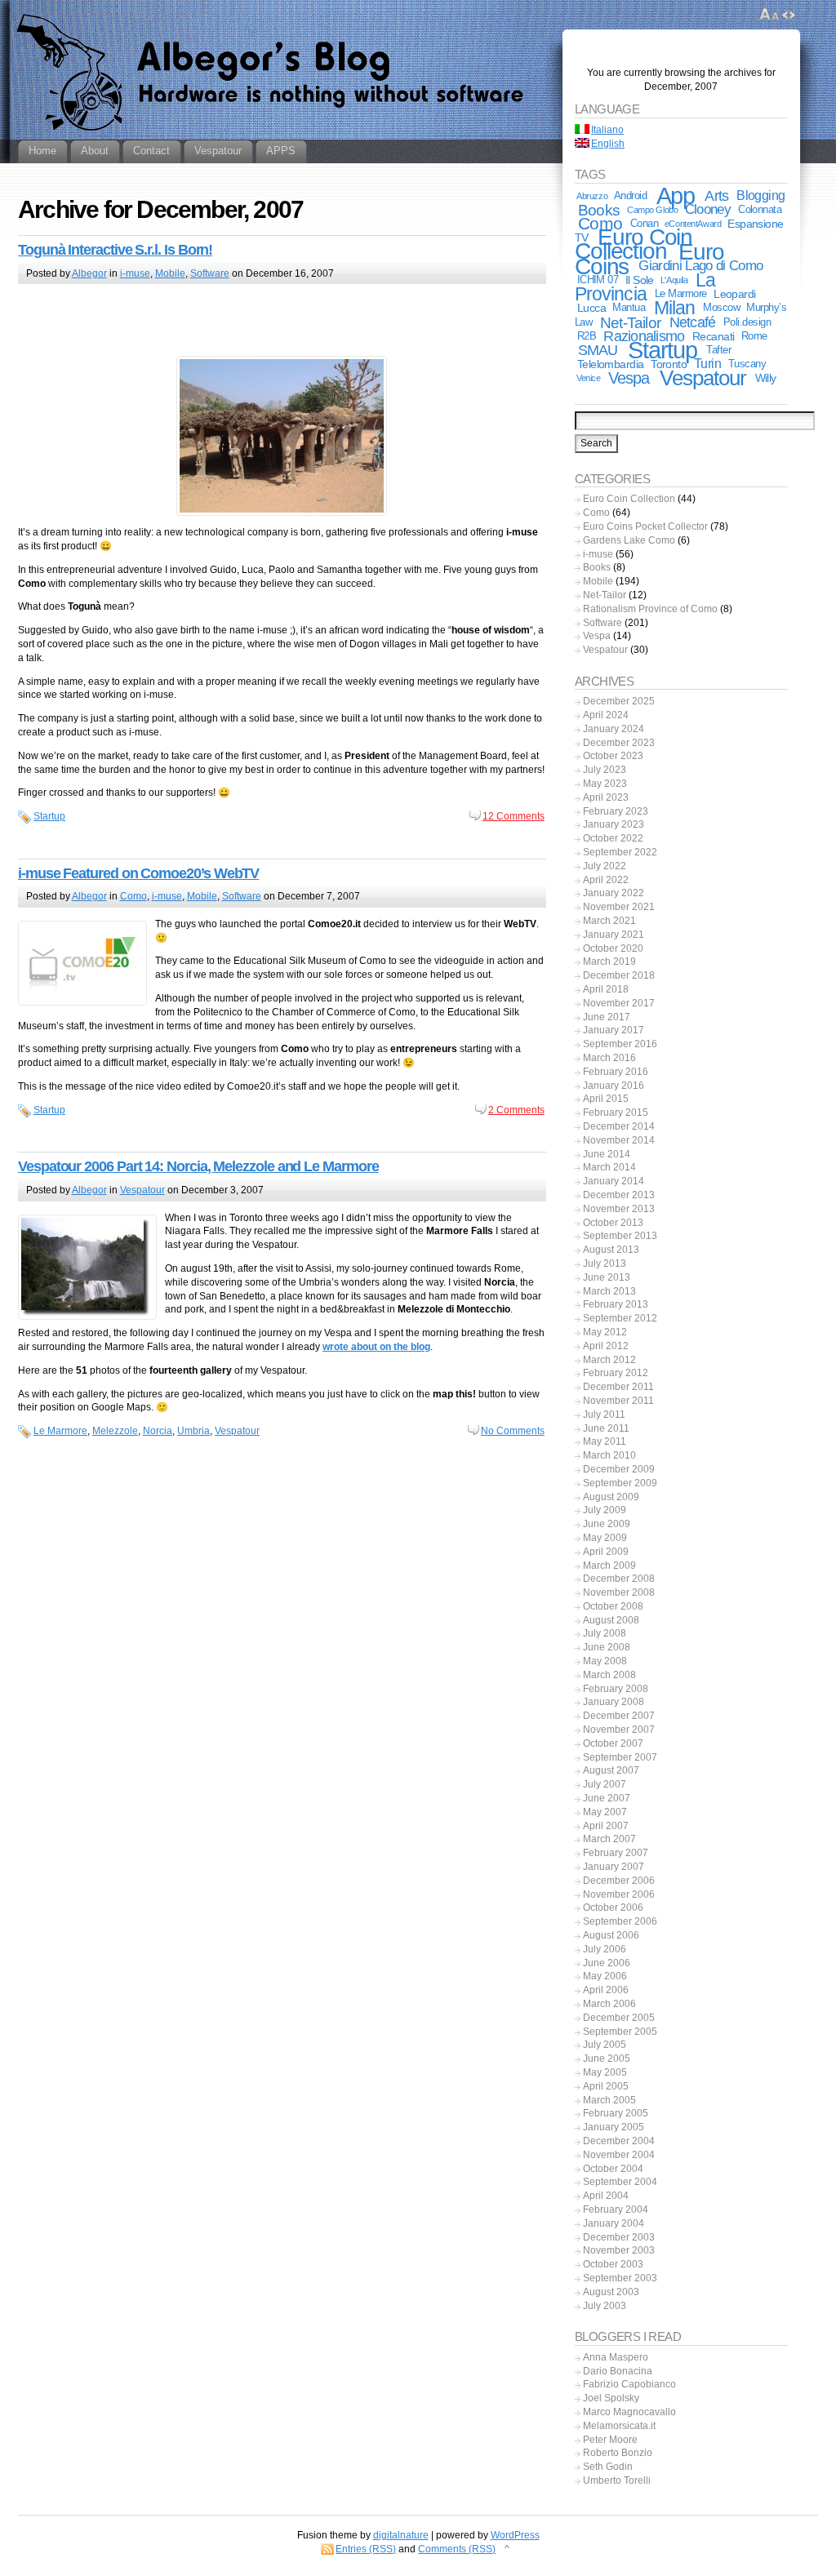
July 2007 (605, 1784)
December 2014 (619, 1126)
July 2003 (605, 2306)
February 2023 (616, 811)
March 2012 (609, 1360)
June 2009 (607, 1524)
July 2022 (605, 866)
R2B (587, 336)
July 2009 (605, 1510)
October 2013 (613, 1223)
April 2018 (606, 989)
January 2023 (614, 824)
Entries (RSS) (366, 2549)
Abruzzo (592, 196)
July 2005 (605, 2045)
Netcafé (693, 322)
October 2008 (613, 1606)
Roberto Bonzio (618, 2453)
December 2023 (619, 743)
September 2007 (620, 1757)
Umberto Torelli (617, 2481)
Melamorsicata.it (619, 2426)
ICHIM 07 (598, 280)
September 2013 (620, 1236)
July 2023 (605, 770)
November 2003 (619, 2250)
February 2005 (616, 2113)
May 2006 (605, 1976)
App (676, 196)
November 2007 (619, 1730)
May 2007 (605, 1812)
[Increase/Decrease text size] (769, 15)
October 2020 (613, 948)
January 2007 (614, 1867)
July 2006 (605, 1949)
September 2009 (620, 1483)
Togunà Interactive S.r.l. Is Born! (115, 250)
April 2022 (606, 880)
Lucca (591, 308)
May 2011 (605, 1441)
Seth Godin (608, 2467)
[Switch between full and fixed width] (789, 15)
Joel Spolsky (611, 2398)
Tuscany (747, 364)
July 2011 (604, 1415)
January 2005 (614, 2127)
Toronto (669, 364)
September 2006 (620, 1921)
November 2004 (619, 2155)
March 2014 (609, 1167)
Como (133, 896)
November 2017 (619, 1003)
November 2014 (619, 1140)
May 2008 (605, 1661)
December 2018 (619, 975)
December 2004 (619, 2141)
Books (599, 210)
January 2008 (614, 1702)
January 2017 (614, 1030)
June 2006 (607, 1963)
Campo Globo (652, 210)
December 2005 (619, 2018)
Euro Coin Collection (634, 244)
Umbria (193, 1431)
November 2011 (618, 1401)
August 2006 (611, 1935)
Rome (754, 336)
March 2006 (609, 2004)
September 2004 (620, 2182)
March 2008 (609, 1675)
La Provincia (645, 287)
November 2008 (619, 1592)
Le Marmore (60, 1431)
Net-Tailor (630, 322)
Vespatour (142, 1190)
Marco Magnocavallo (629, 2412)
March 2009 (609, 1566)
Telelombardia (611, 364)
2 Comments (516, 1110)
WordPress (515, 2535)
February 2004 (616, 2210)
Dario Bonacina (618, 2371)
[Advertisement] (282, 322)
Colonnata (760, 209)
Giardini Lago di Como (700, 266)
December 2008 (619, 1579)
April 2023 (606, 797)
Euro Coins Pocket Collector (645, 526)
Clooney (708, 209)
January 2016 (614, 1086)
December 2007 (619, 1716)
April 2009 (606, 1552)
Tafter (718, 350)
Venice (588, 378)
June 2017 (607, 1017)
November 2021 (619, 907)
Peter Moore (610, 2440)
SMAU (598, 350)
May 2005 (605, 2072)
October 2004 (613, 2169)
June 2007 (607, 1798)
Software (210, 273)
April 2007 (606, 1826)
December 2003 (619, 2237)
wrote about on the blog (376, 1347)
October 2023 (613, 756)
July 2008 (605, 1633)
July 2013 (605, 1264)
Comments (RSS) (457, 2549)
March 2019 (609, 962)
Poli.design (747, 322)
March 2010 (609, 1455)
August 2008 (611, 1620)
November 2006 (619, 1894)
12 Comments (514, 816)
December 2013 (619, 1195)
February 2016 (616, 1072)
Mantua (629, 307)
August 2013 (611, 1250)
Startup (49, 816)
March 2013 (609, 1291)
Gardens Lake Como (629, 540)
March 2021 (609, 921)
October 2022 (613, 838)
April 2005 (606, 2086)
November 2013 (619, 1209)
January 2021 (614, 935)
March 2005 (609, 2100)
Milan (674, 308)
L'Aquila (674, 280)
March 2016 (609, 1058)
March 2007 (609, 1839)
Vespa (629, 378)
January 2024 (614, 729)
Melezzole (115, 1431)
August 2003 (611, 2292)
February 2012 (616, 1373)
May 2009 (605, 1538)
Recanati (713, 336)
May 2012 (605, 1332)
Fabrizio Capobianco (629, 2384)
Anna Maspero (616, 2357)
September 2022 (620, 852)
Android (630, 195)
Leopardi (734, 294)
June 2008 (607, 1647)
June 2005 (607, 2059)
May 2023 (605, 784)
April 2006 (606, 1990)
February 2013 (616, 1304)
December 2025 (619, 701)
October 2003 (613, 2264)
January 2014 (614, 1181)
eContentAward (693, 224)
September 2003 (620, 2278)
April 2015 (606, 1099)
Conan (644, 223)
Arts (716, 196)
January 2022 (614, 893)
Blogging (760, 195)
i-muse (135, 273)
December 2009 (619, 1469)
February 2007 (616, 1853)
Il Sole (640, 280)
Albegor (89, 273)
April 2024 (606, 715)
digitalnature (401, 2535)
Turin (707, 364)
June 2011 (606, 1428)
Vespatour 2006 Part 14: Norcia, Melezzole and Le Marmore (198, 1166)
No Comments (513, 1431)
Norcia (158, 1431)
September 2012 (620, 1318)
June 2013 (607, 1277)
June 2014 (607, 1154)
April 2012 (606, 1346)
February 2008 (616, 1689)
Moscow (721, 307)
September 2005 (620, 2032)
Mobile (170, 273)
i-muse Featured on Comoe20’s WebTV (138, 873)
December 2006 (619, 1881)
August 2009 (611, 1497)
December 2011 (618, 1387)
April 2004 (606, 2196)
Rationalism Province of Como (650, 609)
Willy (766, 378)
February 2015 (616, 1113)
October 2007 (613, 1743)
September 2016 (620, 1044)
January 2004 (614, 2223)
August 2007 (611, 1770)
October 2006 (613, 1908)
